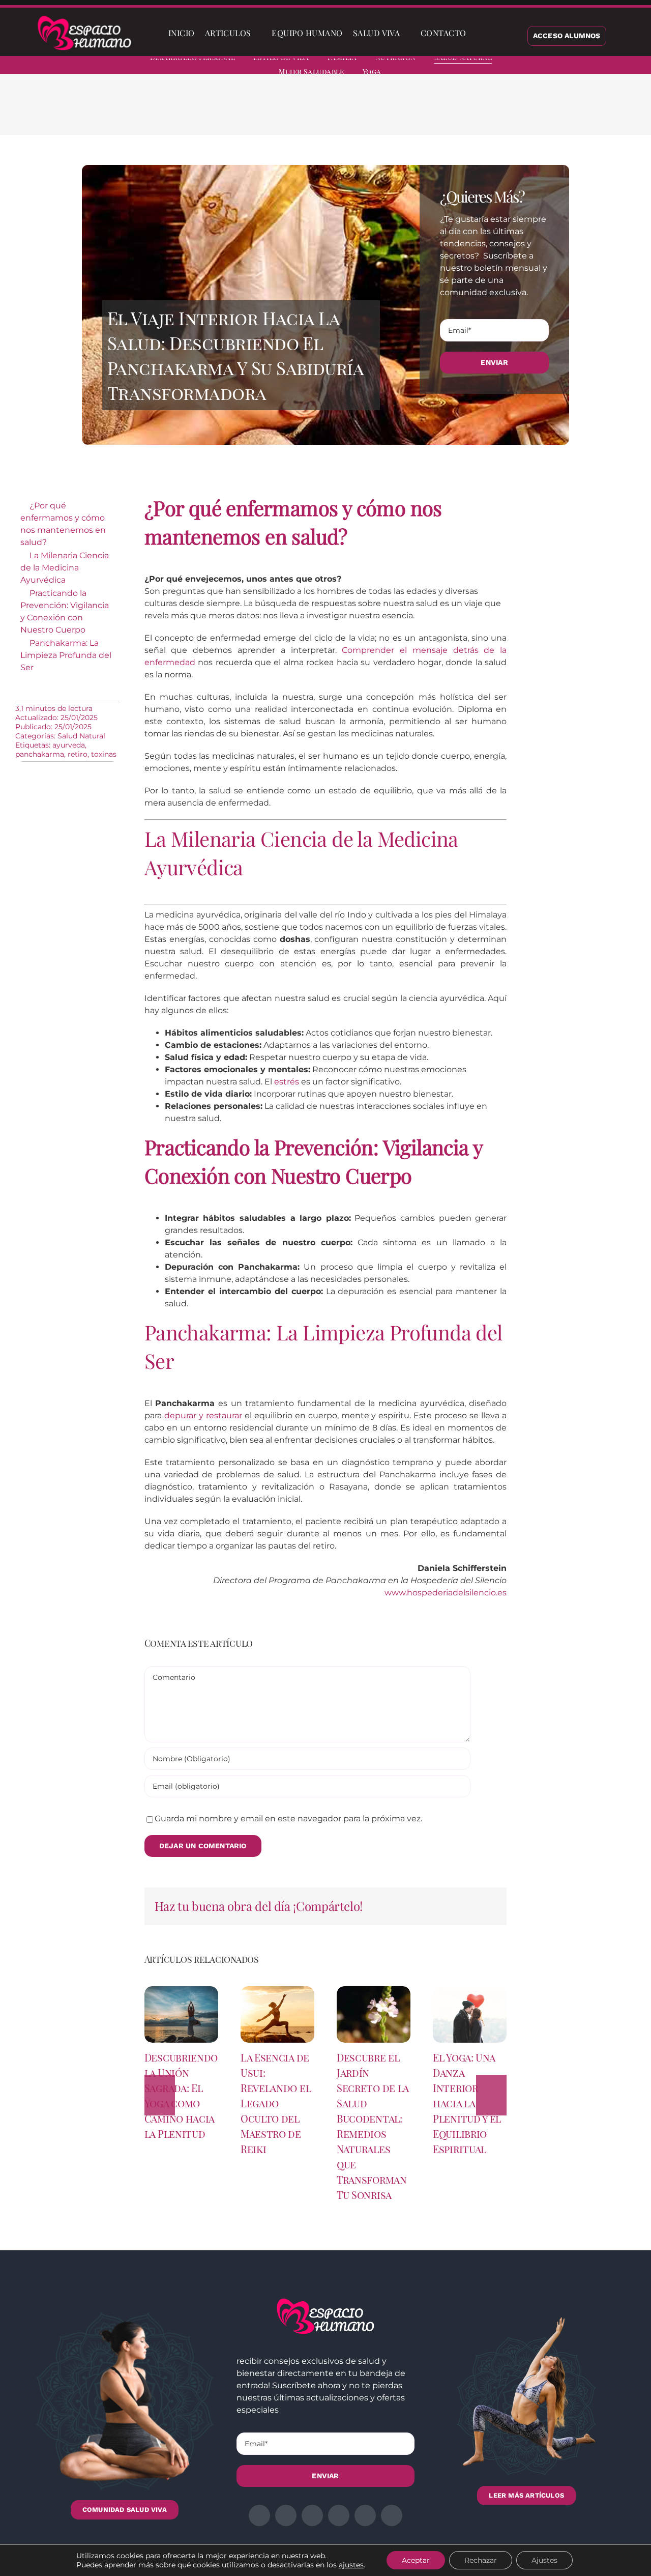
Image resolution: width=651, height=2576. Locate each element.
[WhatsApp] (505, 112)
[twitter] (558, 66)
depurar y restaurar (203, 1415)
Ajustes (544, 2560)
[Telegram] (521, 112)
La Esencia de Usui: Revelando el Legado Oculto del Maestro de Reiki (276, 2103)
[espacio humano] (84, 18)
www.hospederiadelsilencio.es (446, 1593)
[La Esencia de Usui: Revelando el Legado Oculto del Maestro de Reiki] (277, 1991)
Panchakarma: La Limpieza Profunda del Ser (66, 655)
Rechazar (481, 2560)
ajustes (351, 2565)
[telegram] (595, 66)
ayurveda (69, 745)
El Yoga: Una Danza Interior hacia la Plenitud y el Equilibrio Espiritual (467, 2103)
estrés (287, 1082)
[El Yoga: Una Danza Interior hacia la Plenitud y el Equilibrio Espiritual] (470, 1991)
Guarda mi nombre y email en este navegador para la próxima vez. (288, 1819)
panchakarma (40, 754)
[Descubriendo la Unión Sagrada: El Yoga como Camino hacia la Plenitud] (181, 1991)
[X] (472, 112)
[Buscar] (480, 33)
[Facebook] (456, 112)
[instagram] (577, 66)
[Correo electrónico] (537, 112)
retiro (78, 754)
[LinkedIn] (488, 112)
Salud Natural (81, 736)
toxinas (104, 754)
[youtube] (613, 66)
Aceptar (416, 2560)
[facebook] (540, 66)
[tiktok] (632, 66)
